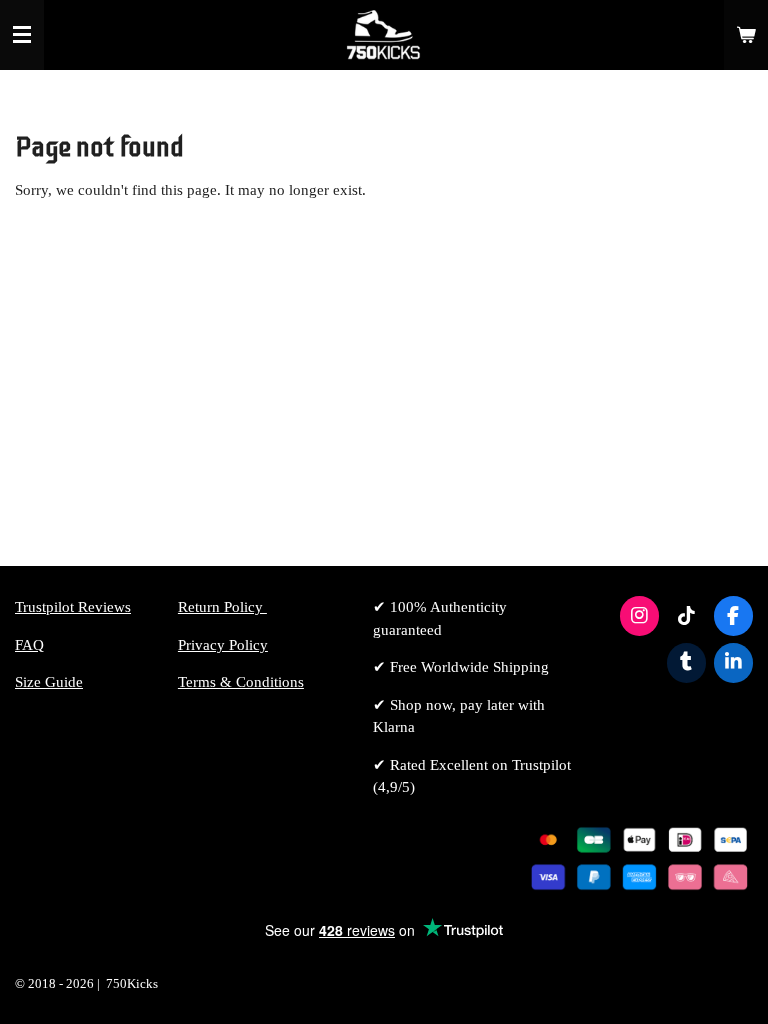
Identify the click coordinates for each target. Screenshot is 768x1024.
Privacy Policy (223, 645)
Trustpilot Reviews (73, 607)
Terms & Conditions (241, 682)
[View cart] (746, 35)
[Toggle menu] (22, 35)
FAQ (29, 645)
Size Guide (49, 682)
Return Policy (222, 607)
